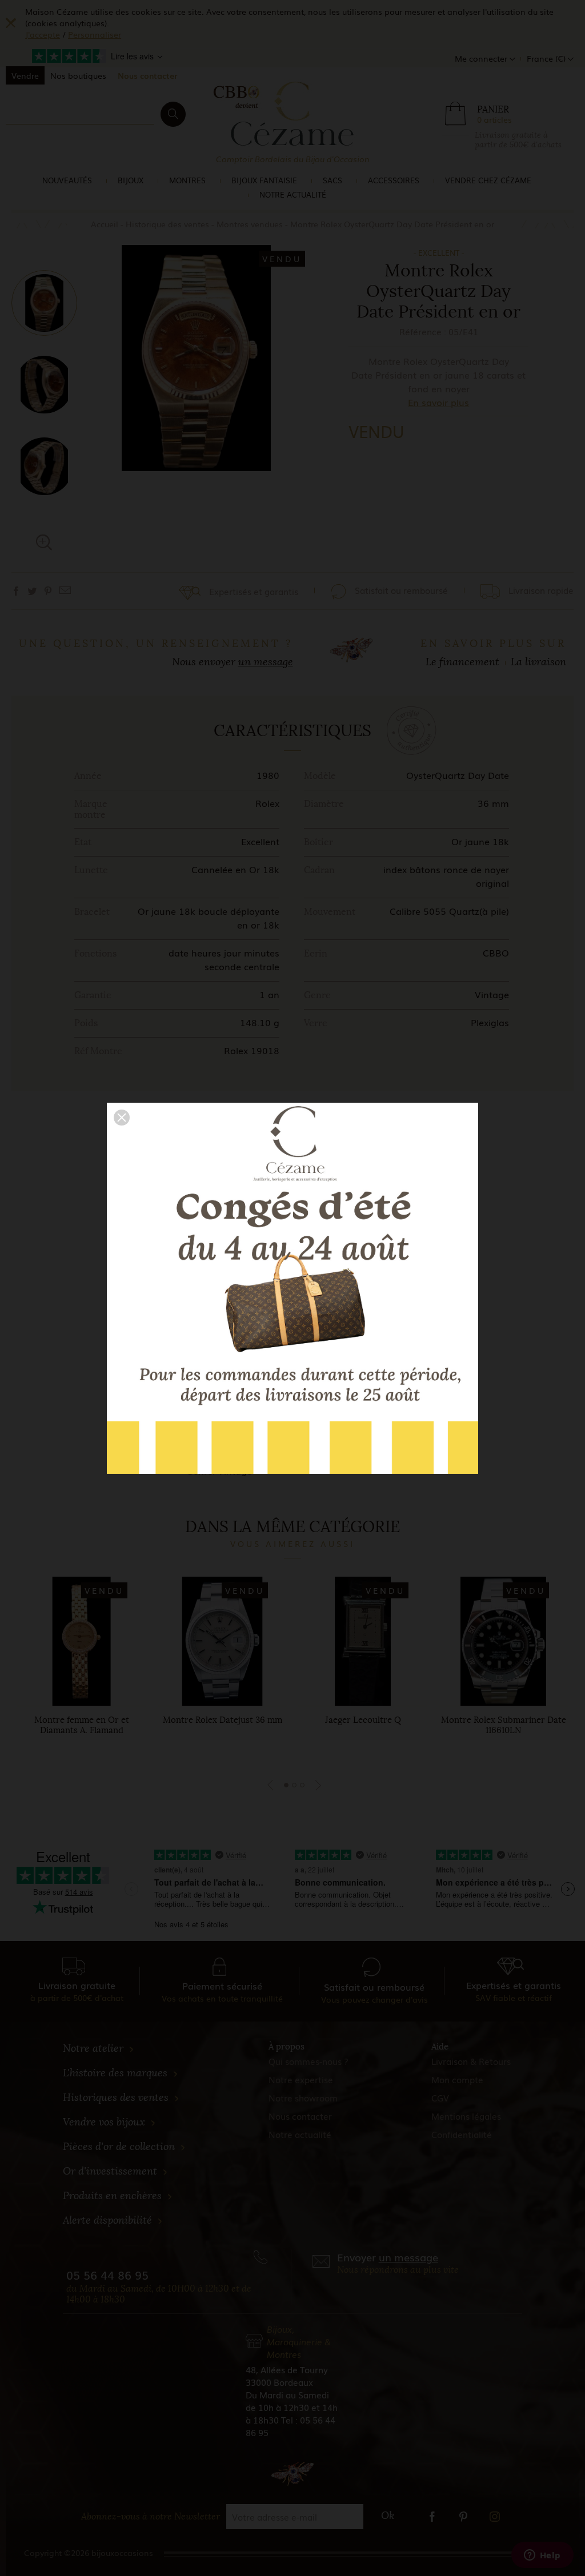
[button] (122, 1118)
